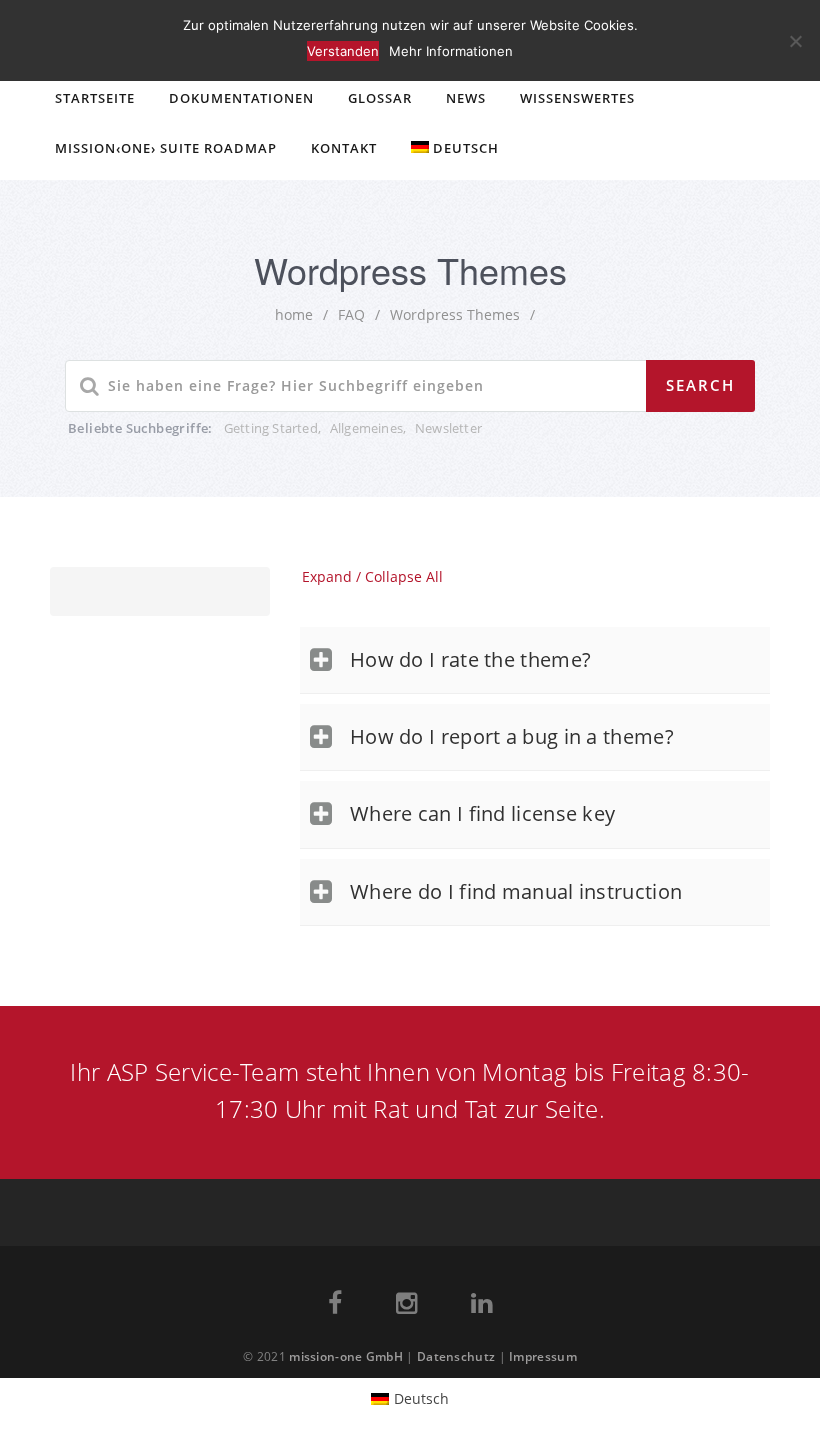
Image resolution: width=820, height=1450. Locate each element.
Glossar (380, 98)
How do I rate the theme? (470, 659)
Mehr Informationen (451, 51)
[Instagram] (406, 1306)
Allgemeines (366, 428)
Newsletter (448, 428)
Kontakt (344, 148)
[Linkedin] (481, 1306)
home (294, 314)
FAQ (351, 314)
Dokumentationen (241, 98)
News (466, 98)
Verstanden (343, 51)
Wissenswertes (577, 98)
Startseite (95, 98)
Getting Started (271, 428)
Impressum (543, 1356)
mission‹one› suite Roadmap (166, 148)
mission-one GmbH (346, 1356)
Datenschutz (456, 1356)
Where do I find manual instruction (516, 891)
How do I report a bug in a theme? (512, 736)
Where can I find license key (482, 813)
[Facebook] (335, 1306)
